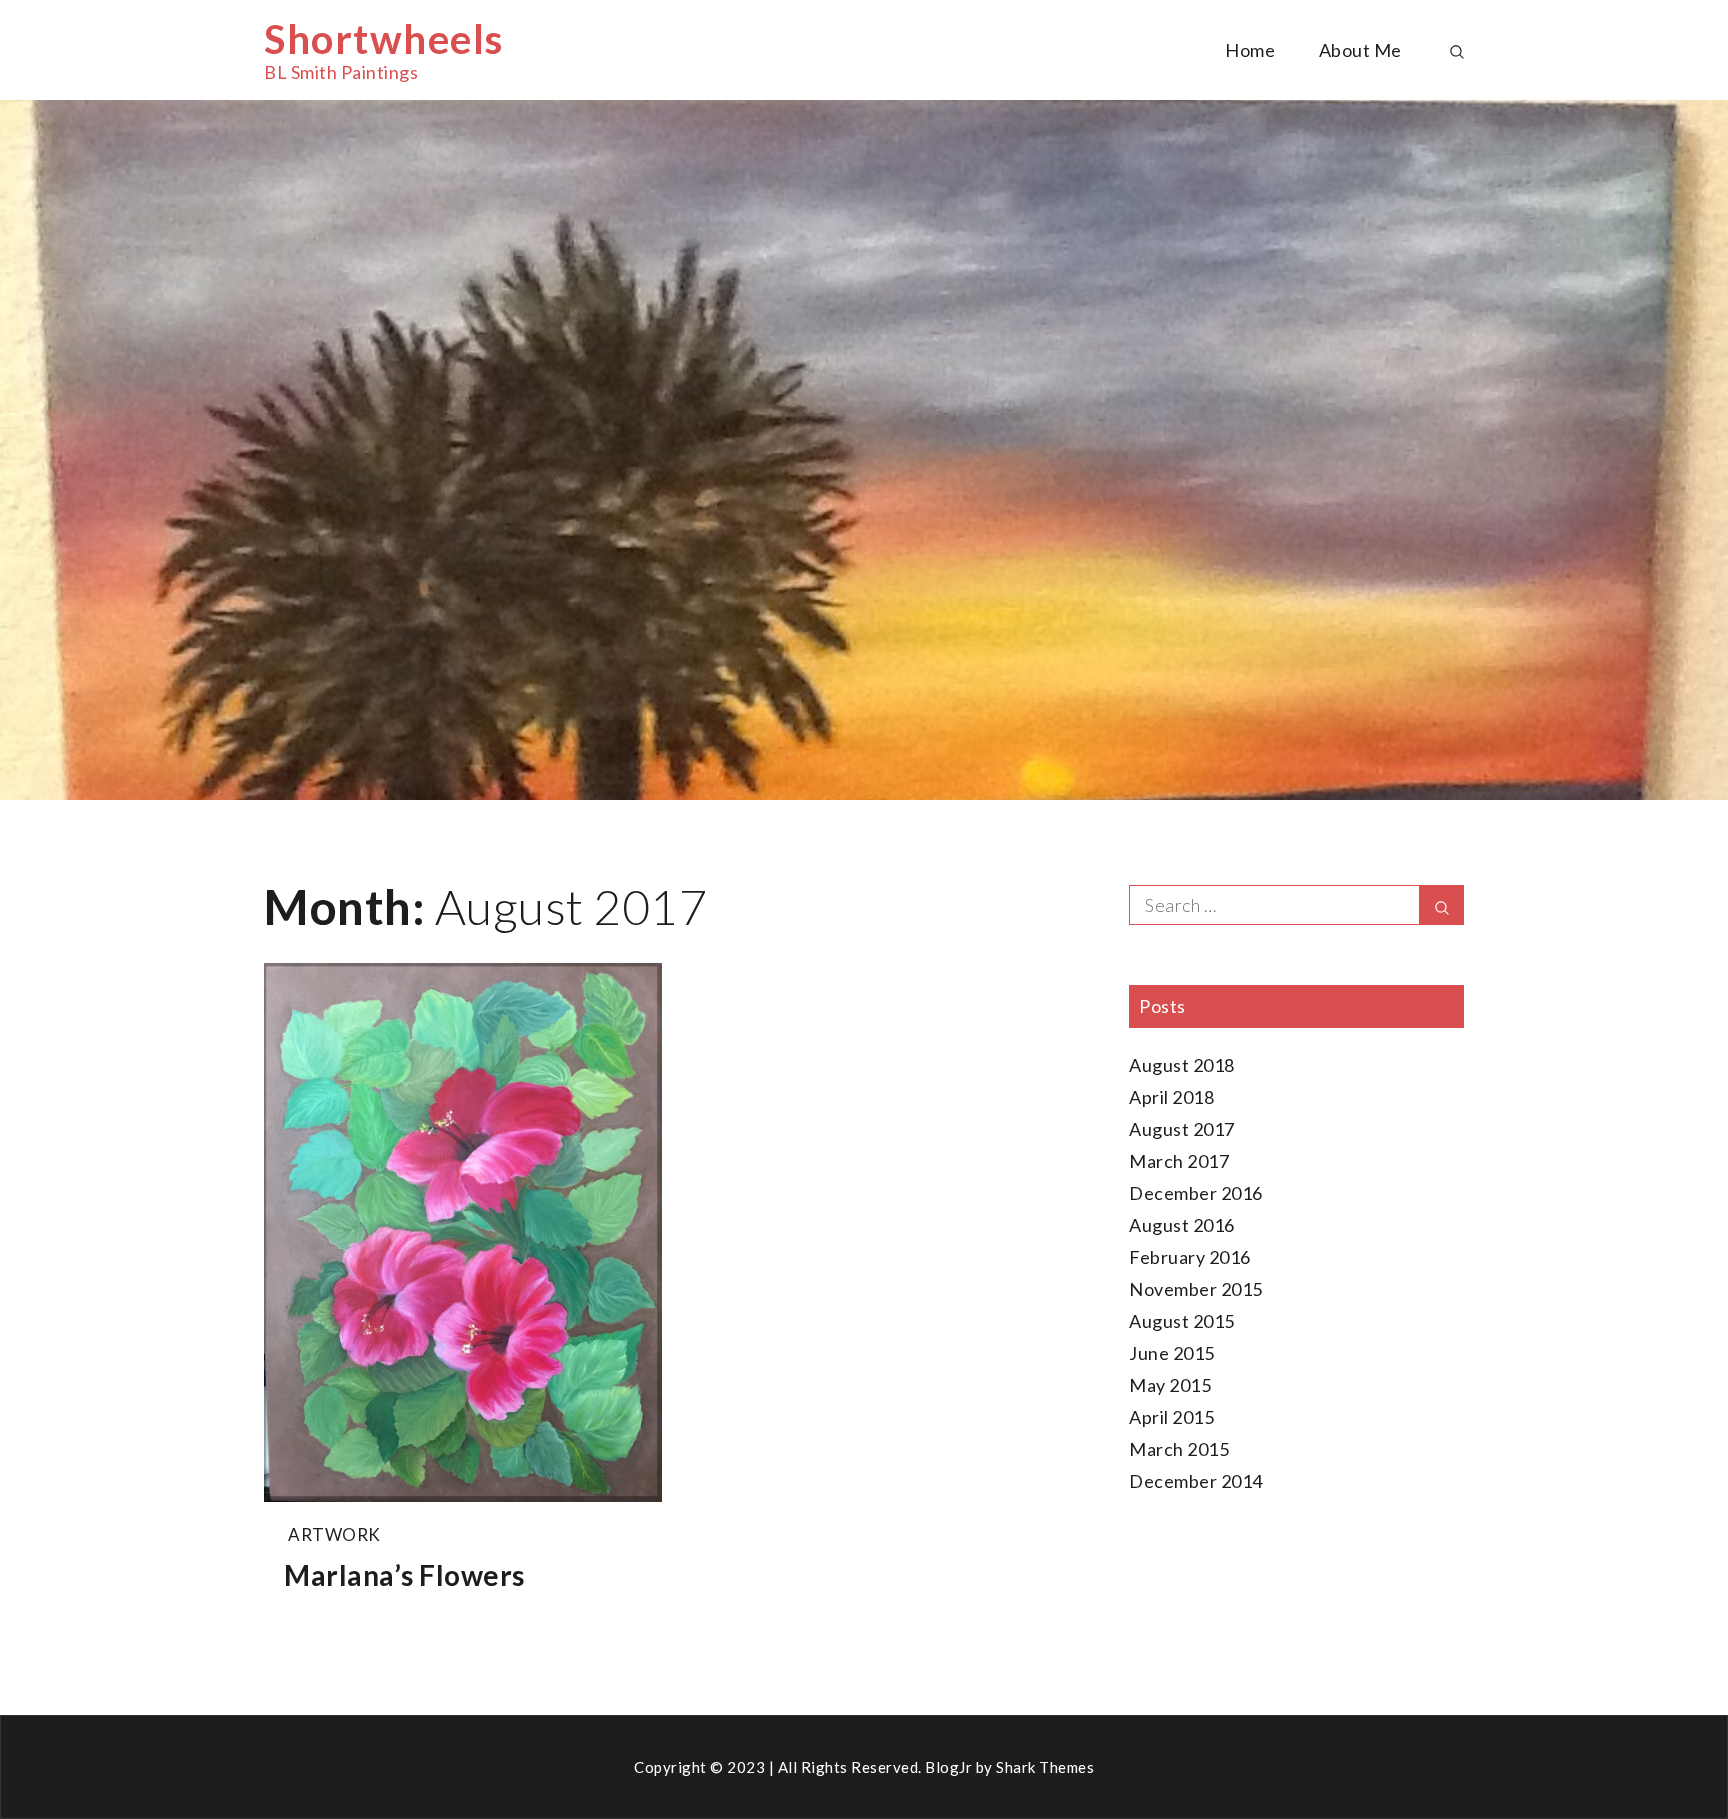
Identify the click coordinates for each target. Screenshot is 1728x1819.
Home (1250, 50)
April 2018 (1171, 1097)
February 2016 (1190, 1257)
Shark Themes (1045, 1767)
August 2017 (1182, 1129)
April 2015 (1171, 1417)
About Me (1360, 50)
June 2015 (1172, 1353)
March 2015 (1179, 1449)
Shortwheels (384, 39)
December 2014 (1196, 1481)
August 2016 (1182, 1225)
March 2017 (1179, 1161)
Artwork (334, 1534)
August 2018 (1182, 1065)
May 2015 (1170, 1385)
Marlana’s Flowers (404, 1575)
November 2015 (1196, 1289)
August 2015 (1182, 1321)
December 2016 (1196, 1193)
